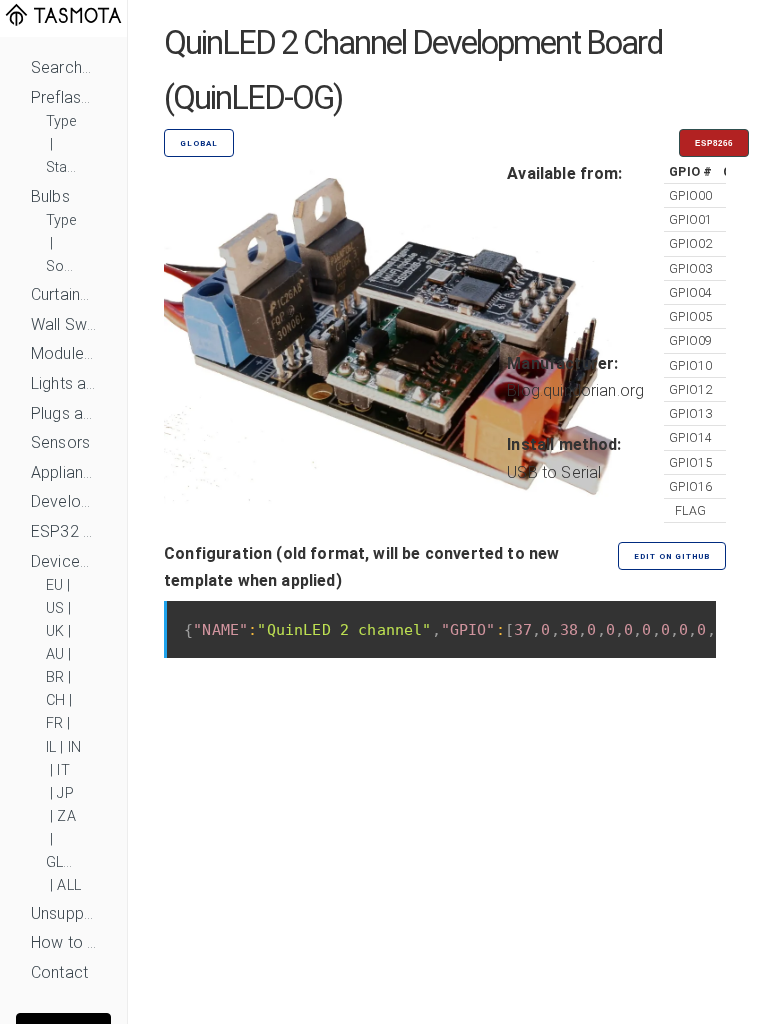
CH (55, 700)
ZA (66, 816)
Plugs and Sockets (63, 413)
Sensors (60, 442)
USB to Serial (554, 472)
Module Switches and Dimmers (63, 353)
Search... (61, 67)
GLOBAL (63, 862)
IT (63, 770)
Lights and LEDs (63, 383)
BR (55, 677)
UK (55, 631)
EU (54, 585)
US (55, 608)
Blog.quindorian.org (575, 390)
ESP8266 (714, 143)
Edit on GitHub (672, 556)
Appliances (63, 472)
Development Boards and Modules (63, 501)
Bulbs (50, 196)
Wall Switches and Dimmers (63, 324)
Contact (59, 972)
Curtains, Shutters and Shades (63, 294)
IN (74, 747)
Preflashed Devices (63, 97)
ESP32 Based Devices (63, 531)
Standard (63, 167)
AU (55, 654)
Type (61, 121)
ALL (68, 885)
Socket (63, 266)
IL (51, 747)
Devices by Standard (63, 561)
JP (65, 793)
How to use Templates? (63, 942)
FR (54, 723)
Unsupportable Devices (63, 913)
